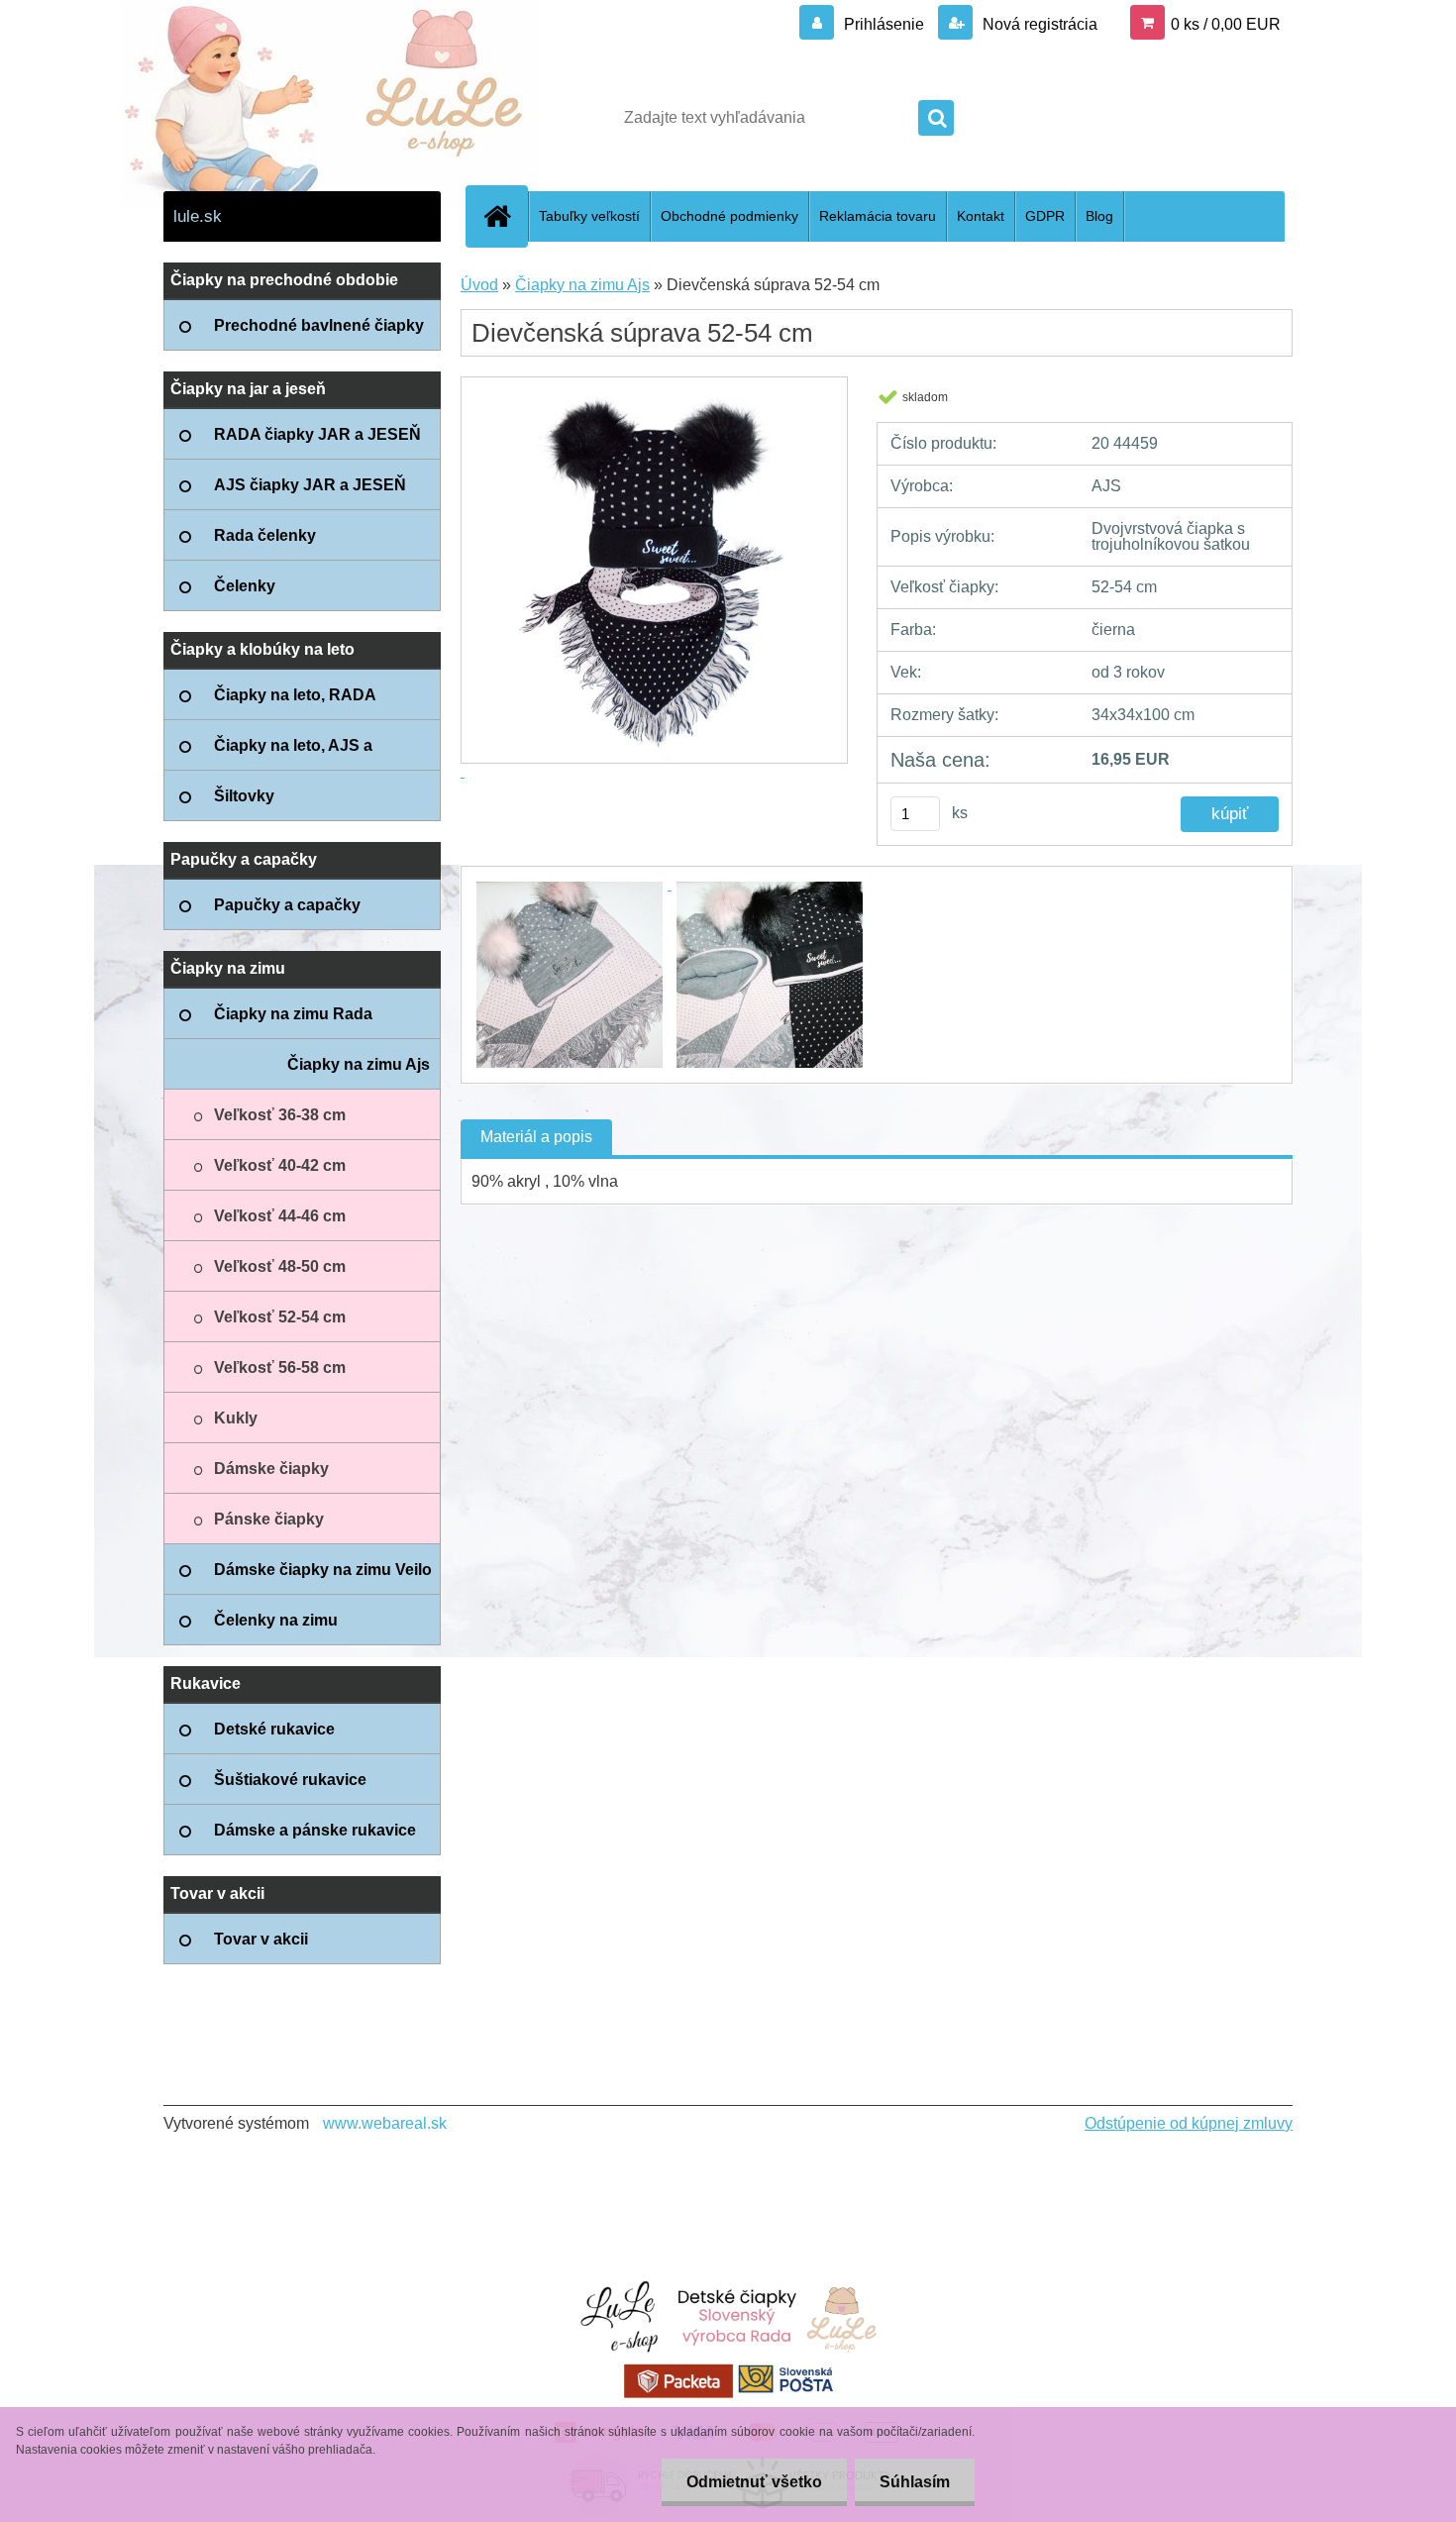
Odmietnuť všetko (754, 2482)
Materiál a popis (536, 1137)
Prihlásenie (884, 24)
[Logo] (300, 118)
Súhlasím (915, 2482)
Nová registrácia (1038, 24)
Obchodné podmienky (729, 216)
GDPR (1045, 216)
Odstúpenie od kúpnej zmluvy (1189, 2123)
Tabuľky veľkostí (589, 216)
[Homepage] (505, 216)
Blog (1099, 216)
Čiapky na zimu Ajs (582, 285)
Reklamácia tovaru (878, 216)
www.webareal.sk (385, 2123)
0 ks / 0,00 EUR (1226, 24)
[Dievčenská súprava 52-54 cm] (572, 884)
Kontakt (981, 216)
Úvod (479, 285)
